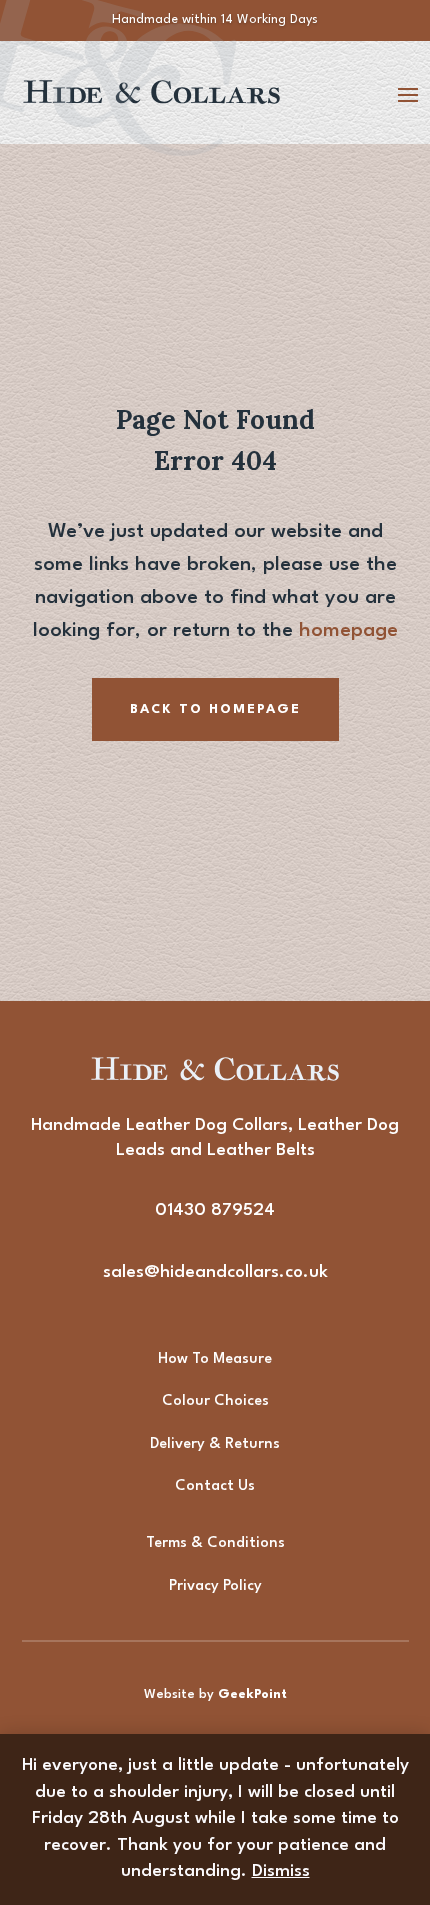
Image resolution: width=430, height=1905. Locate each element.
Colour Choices (215, 1401)
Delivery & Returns (215, 1444)
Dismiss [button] (281, 1871)
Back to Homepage (215, 709)
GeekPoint (252, 1694)
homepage (348, 631)
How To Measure (215, 1359)
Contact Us (215, 1486)
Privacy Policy (215, 1586)
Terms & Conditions (215, 1543)
